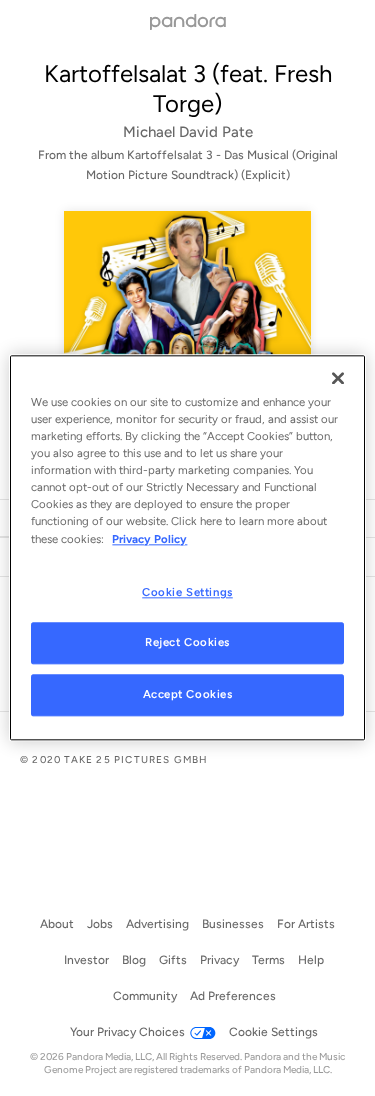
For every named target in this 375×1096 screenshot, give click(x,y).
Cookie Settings (187, 592)
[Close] (338, 378)
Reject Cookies (187, 643)
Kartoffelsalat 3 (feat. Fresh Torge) (188, 88)
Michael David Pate (188, 132)
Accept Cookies (188, 695)
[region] (187, 547)
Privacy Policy (149, 539)
